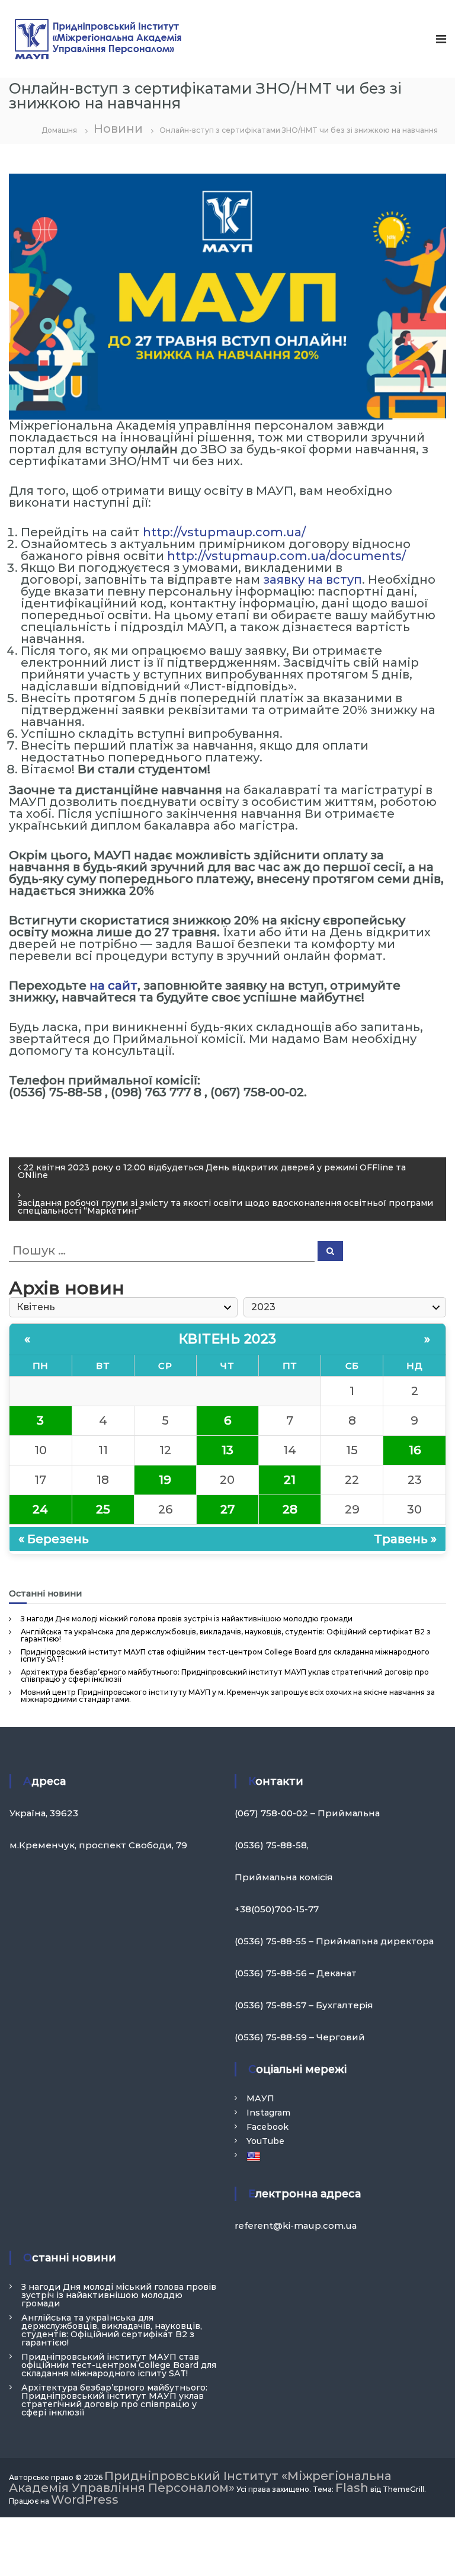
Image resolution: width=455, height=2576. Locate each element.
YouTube (265, 2141)
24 (40, 1509)
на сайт (113, 985)
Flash (352, 2488)
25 (103, 1509)
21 (290, 1480)
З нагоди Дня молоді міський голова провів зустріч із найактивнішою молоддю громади (187, 1619)
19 (165, 1480)
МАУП (260, 2098)
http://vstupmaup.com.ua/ (224, 532)
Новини (118, 129)
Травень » (405, 1539)
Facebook (267, 2127)
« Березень (54, 1539)
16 (415, 1450)
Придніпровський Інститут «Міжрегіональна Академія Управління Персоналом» (200, 2482)
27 (227, 1509)
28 (290, 1509)
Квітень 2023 (228, 1339)
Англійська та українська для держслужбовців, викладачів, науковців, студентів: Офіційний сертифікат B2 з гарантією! (226, 1635)
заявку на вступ (313, 580)
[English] (255, 2156)
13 (227, 1450)
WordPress (85, 2500)
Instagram (268, 2113)
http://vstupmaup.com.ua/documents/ (286, 556)
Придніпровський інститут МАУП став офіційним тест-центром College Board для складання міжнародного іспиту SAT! (225, 1655)
